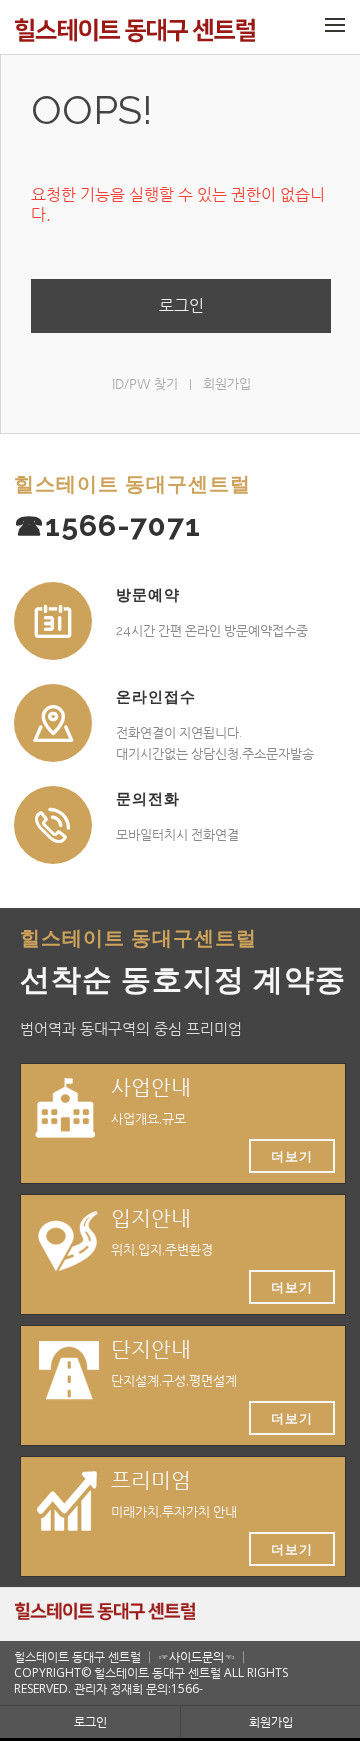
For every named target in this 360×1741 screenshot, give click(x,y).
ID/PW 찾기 (145, 383)
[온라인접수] (53, 723)
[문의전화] (53, 825)
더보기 (292, 1156)
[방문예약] (53, 621)
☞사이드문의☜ (196, 1656)
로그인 (181, 305)
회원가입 (227, 383)
